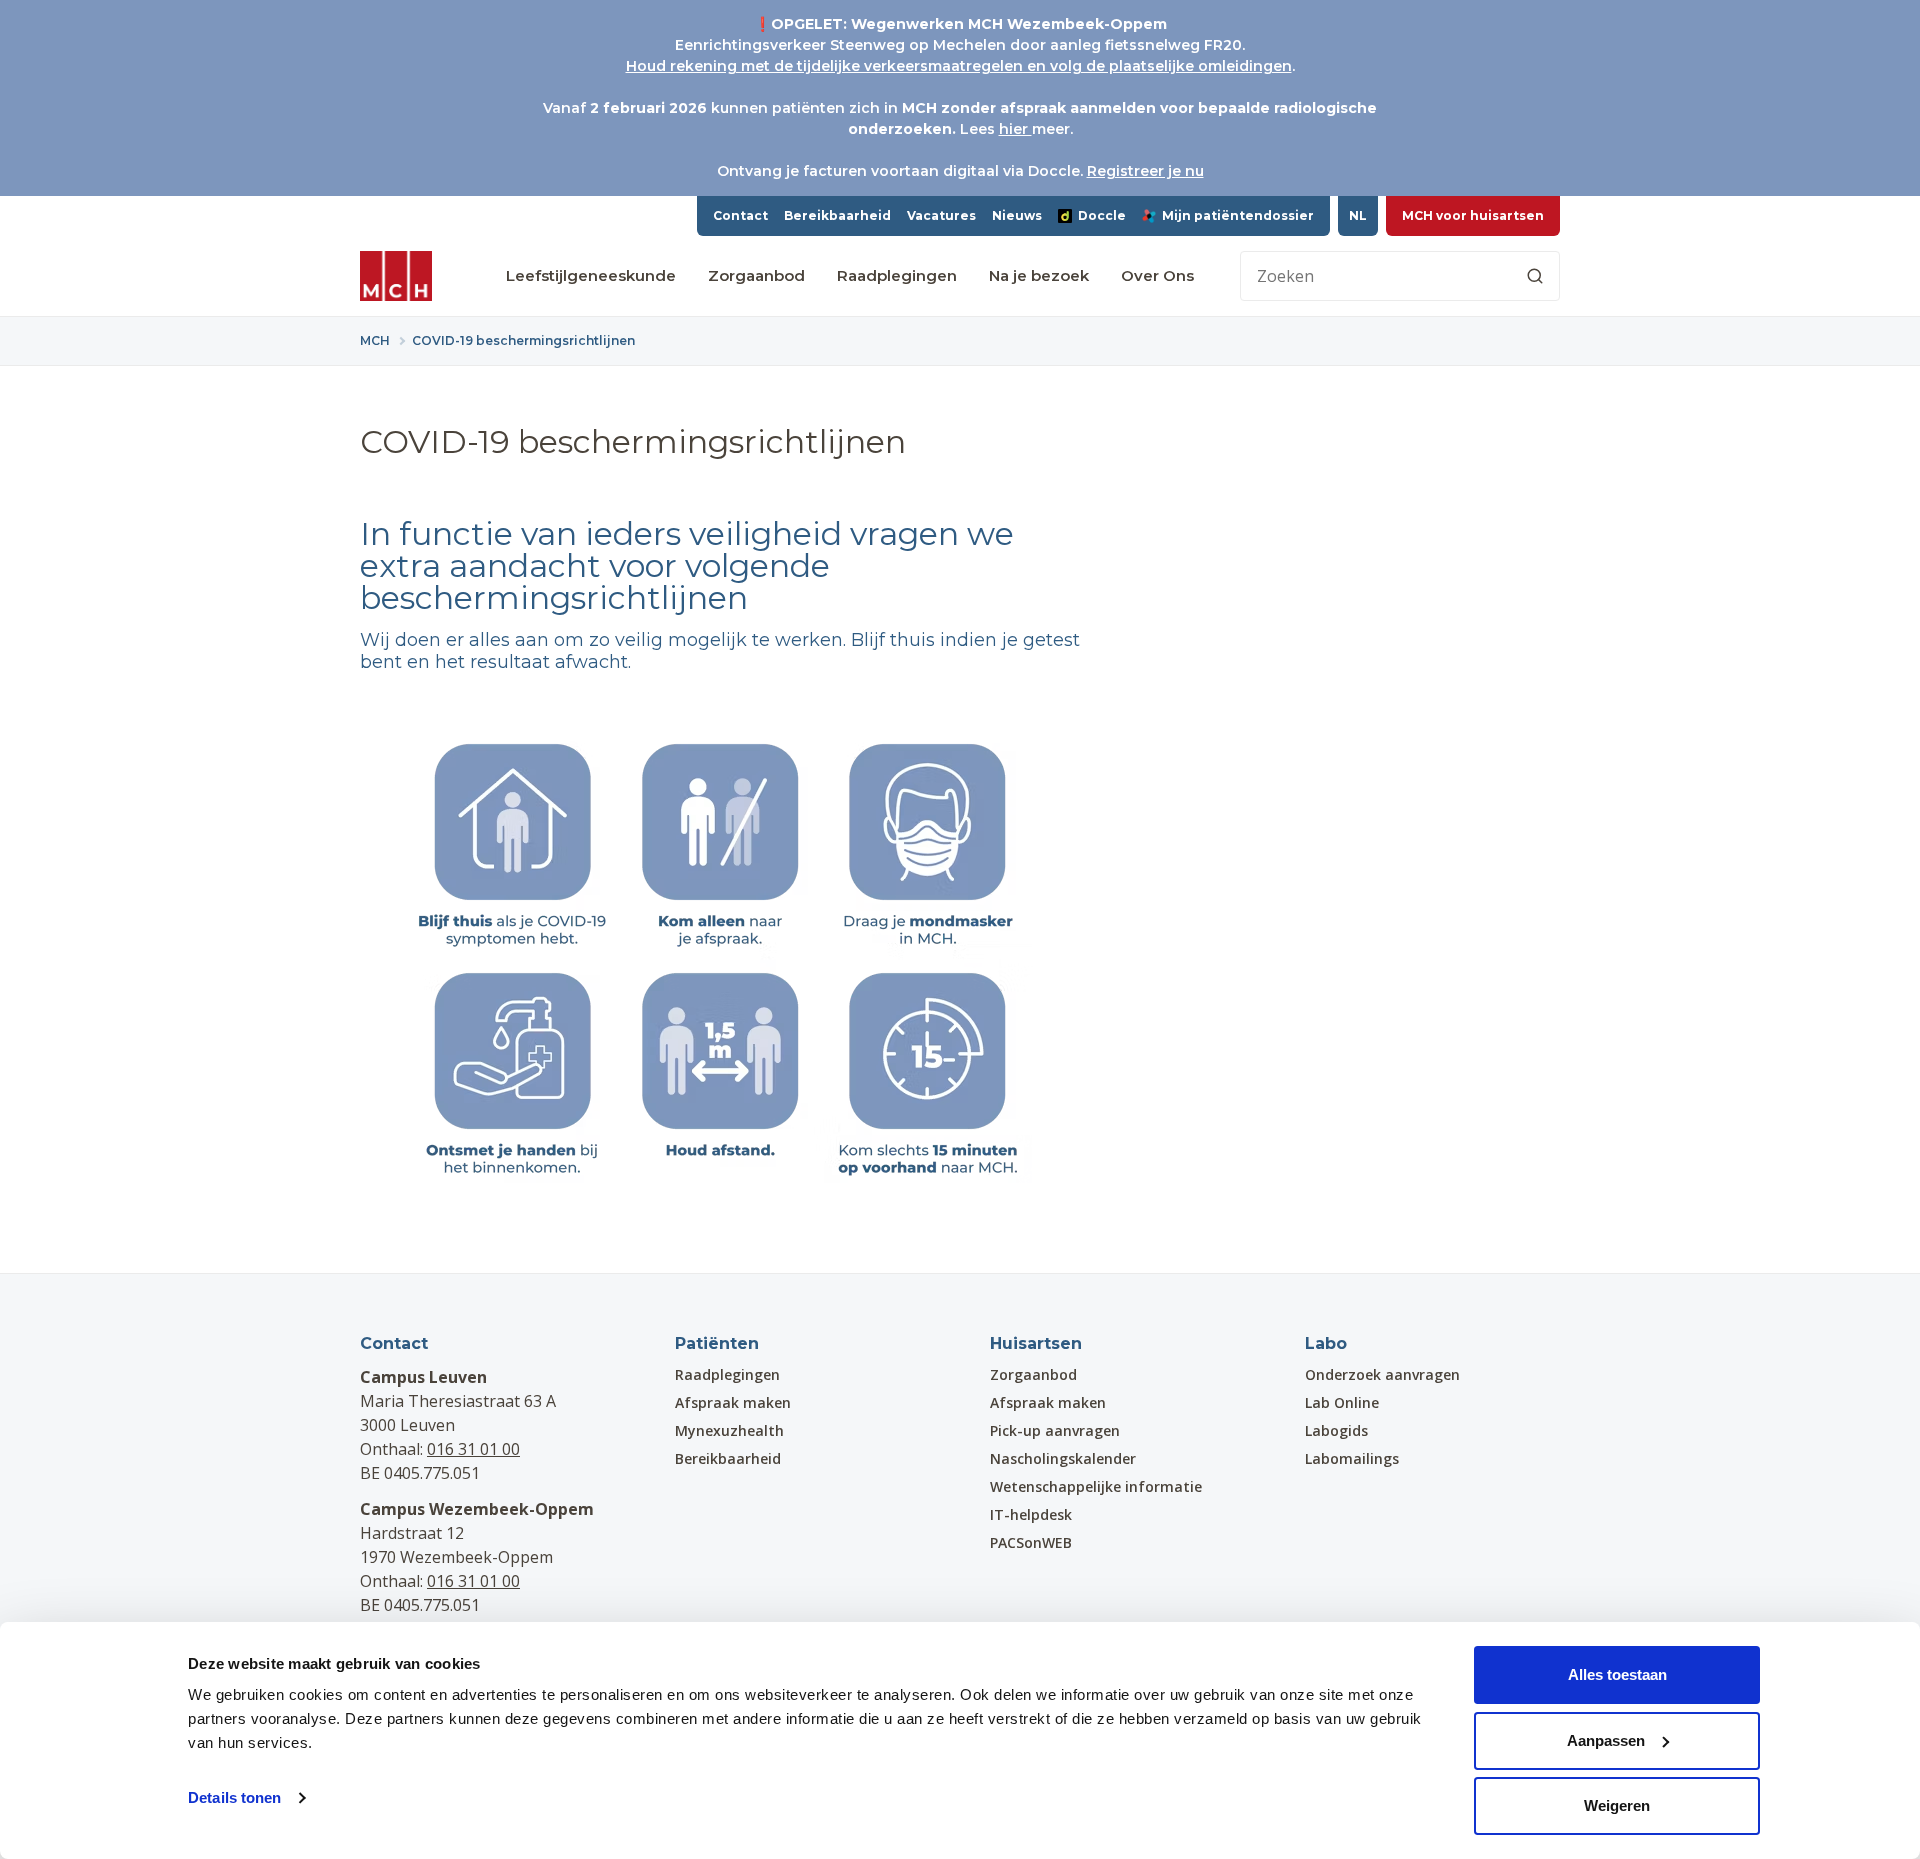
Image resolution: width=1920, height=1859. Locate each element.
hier (1015, 129)
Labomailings (1352, 1458)
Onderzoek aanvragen (1382, 1374)
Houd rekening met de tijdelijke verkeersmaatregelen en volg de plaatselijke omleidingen (959, 66)
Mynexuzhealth (729, 1430)
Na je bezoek (1039, 275)
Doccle (1102, 215)
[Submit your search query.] (1535, 276)
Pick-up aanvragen (1055, 1430)
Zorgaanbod (756, 275)
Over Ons (1157, 275)
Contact (740, 215)
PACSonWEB (1031, 1542)
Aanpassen (1606, 1740)
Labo (1326, 1343)
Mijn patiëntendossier (1238, 215)
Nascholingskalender (1063, 1458)
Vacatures (941, 215)
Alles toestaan (1617, 1674)
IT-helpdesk (1031, 1514)
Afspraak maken (733, 1402)
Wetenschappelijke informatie (1096, 1486)
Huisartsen (1036, 1343)
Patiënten (717, 1343)
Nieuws (1017, 215)
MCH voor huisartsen (1473, 215)
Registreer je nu (1145, 171)
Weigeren (1617, 1805)
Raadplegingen (897, 275)
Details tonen (234, 1797)
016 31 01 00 (473, 1449)
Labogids (1336, 1430)
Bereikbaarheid (837, 215)
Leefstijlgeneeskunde (591, 275)
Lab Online (1342, 1402)
